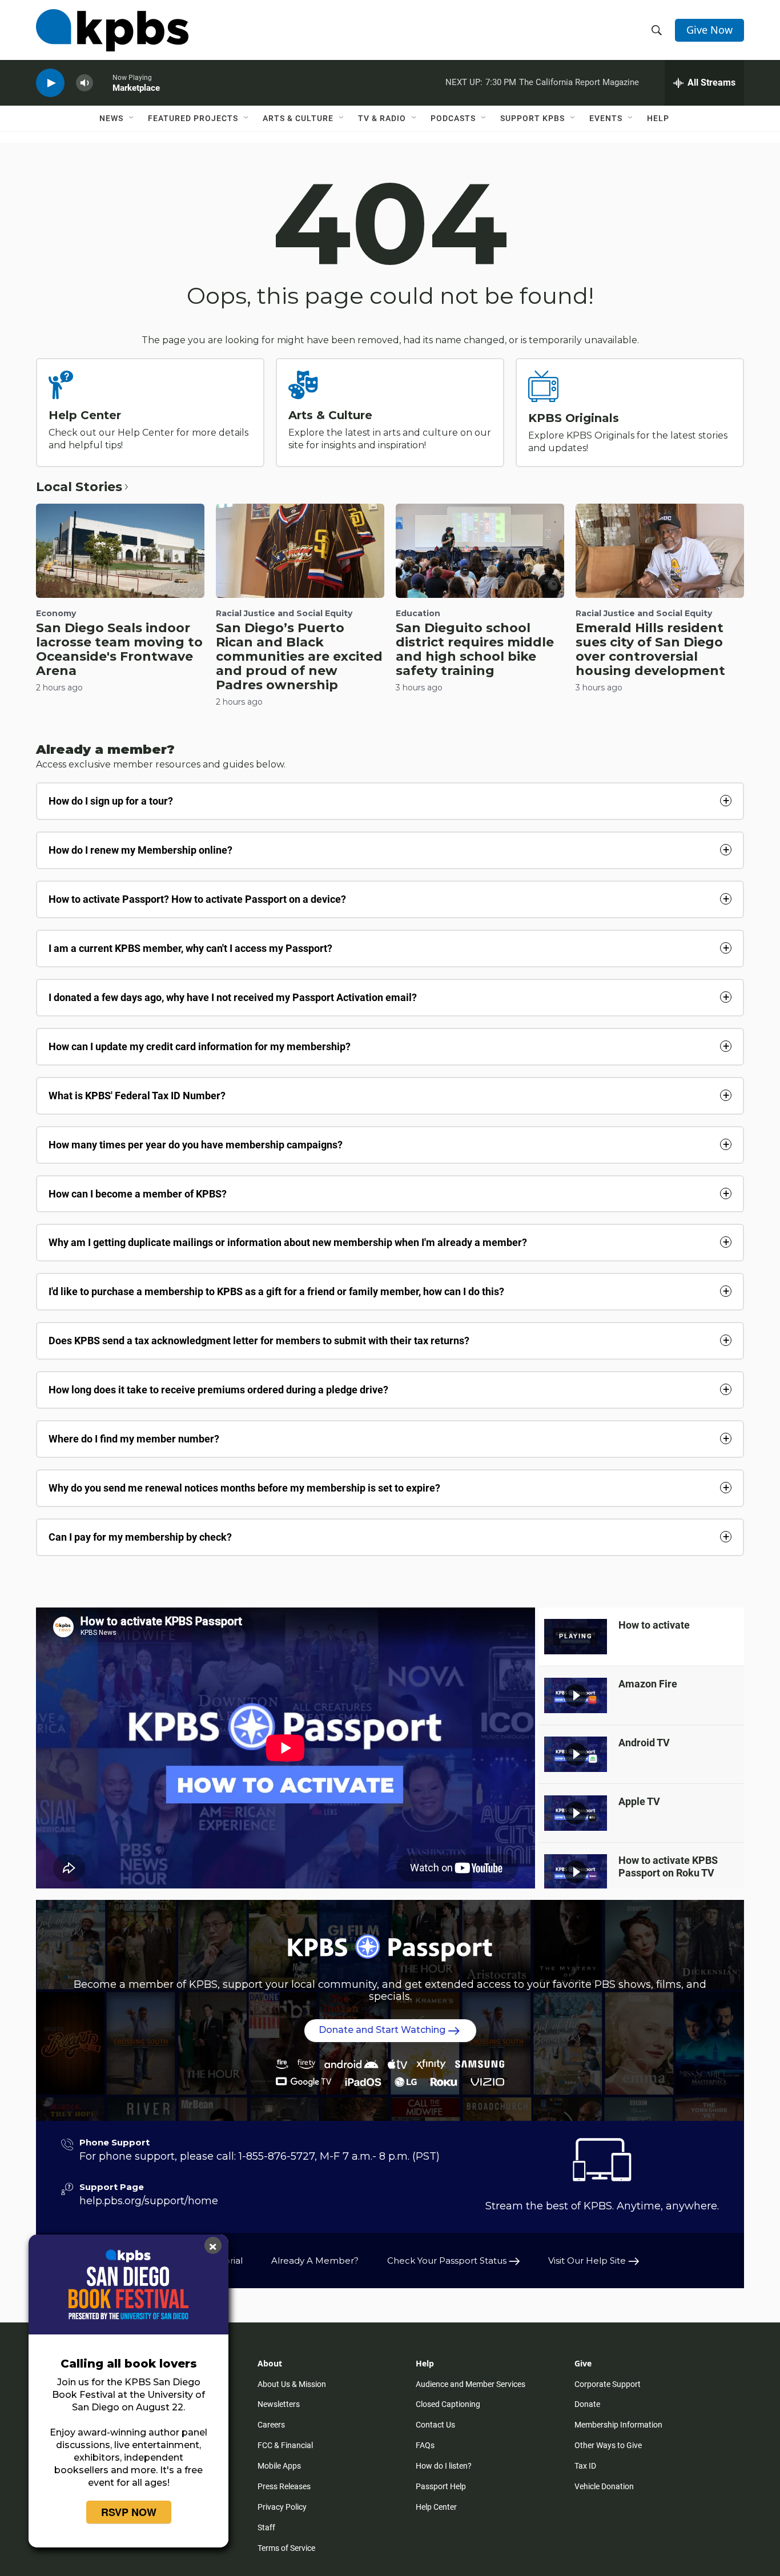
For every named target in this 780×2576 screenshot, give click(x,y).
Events (606, 118)
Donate (587, 2404)
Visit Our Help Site (588, 2260)
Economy (56, 613)
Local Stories (79, 487)
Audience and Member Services (471, 2384)
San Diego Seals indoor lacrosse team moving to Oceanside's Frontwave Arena (119, 649)
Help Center (85, 415)
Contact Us (435, 2425)
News (111, 118)
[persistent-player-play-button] (50, 83)
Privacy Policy (282, 2507)
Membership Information (618, 2425)
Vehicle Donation (604, 2486)
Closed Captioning (448, 2404)
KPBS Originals (574, 418)
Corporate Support (608, 2384)
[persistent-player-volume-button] (85, 83)
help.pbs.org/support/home (149, 2201)
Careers (271, 2425)
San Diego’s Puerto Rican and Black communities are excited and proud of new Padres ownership (299, 656)
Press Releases (284, 2486)
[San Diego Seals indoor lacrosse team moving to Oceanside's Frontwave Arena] (120, 550)
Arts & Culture (298, 118)
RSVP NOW (129, 2512)
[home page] (112, 30)
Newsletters (279, 2404)
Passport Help (441, 2486)
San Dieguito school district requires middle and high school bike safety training (475, 649)
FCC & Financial (285, 2445)
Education (418, 613)
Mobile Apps (279, 2466)
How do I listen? (444, 2466)
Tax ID (585, 2466)
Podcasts (453, 118)
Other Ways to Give (608, 2445)
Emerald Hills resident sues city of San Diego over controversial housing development (650, 649)
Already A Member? (315, 2260)
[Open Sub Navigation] (132, 118)
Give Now (709, 30)
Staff (266, 2527)
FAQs (425, 2445)
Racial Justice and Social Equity (284, 613)
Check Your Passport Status (448, 2260)
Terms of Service (286, 2548)
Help (658, 118)
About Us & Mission (292, 2384)
